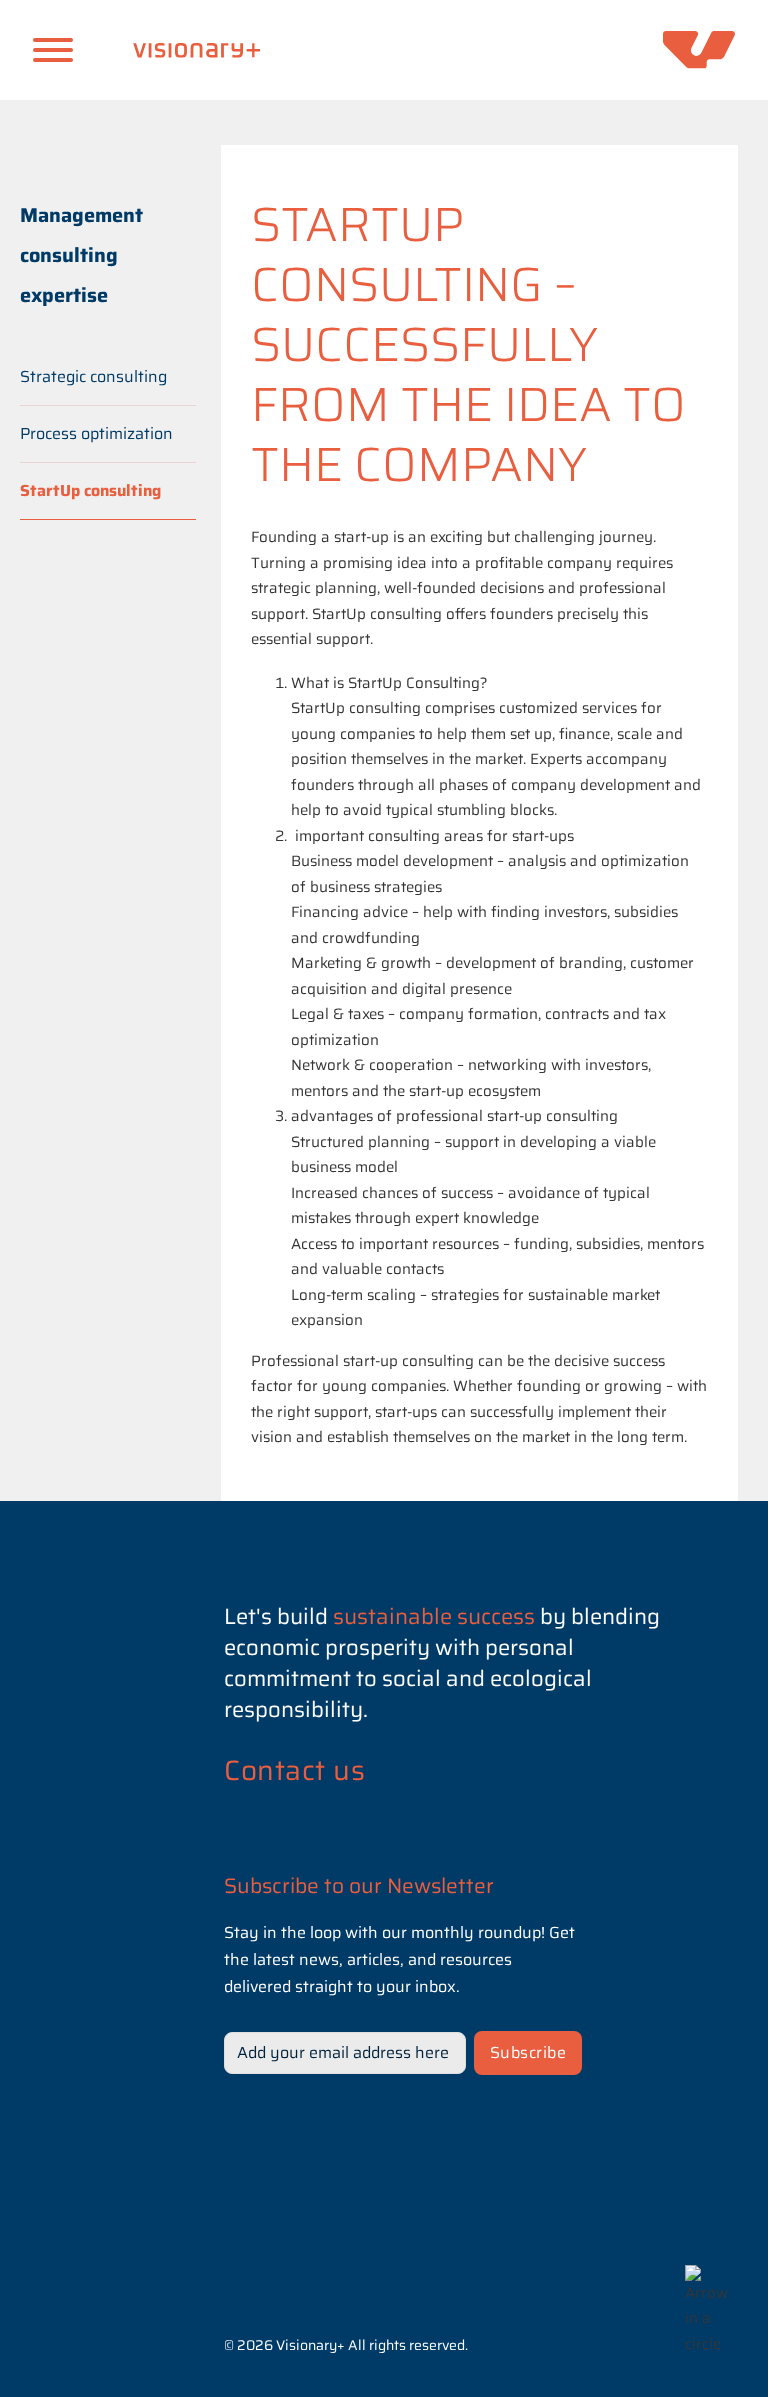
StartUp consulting (90, 491)
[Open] (53, 50)
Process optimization (96, 434)
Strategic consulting (93, 377)
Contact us (294, 1770)
